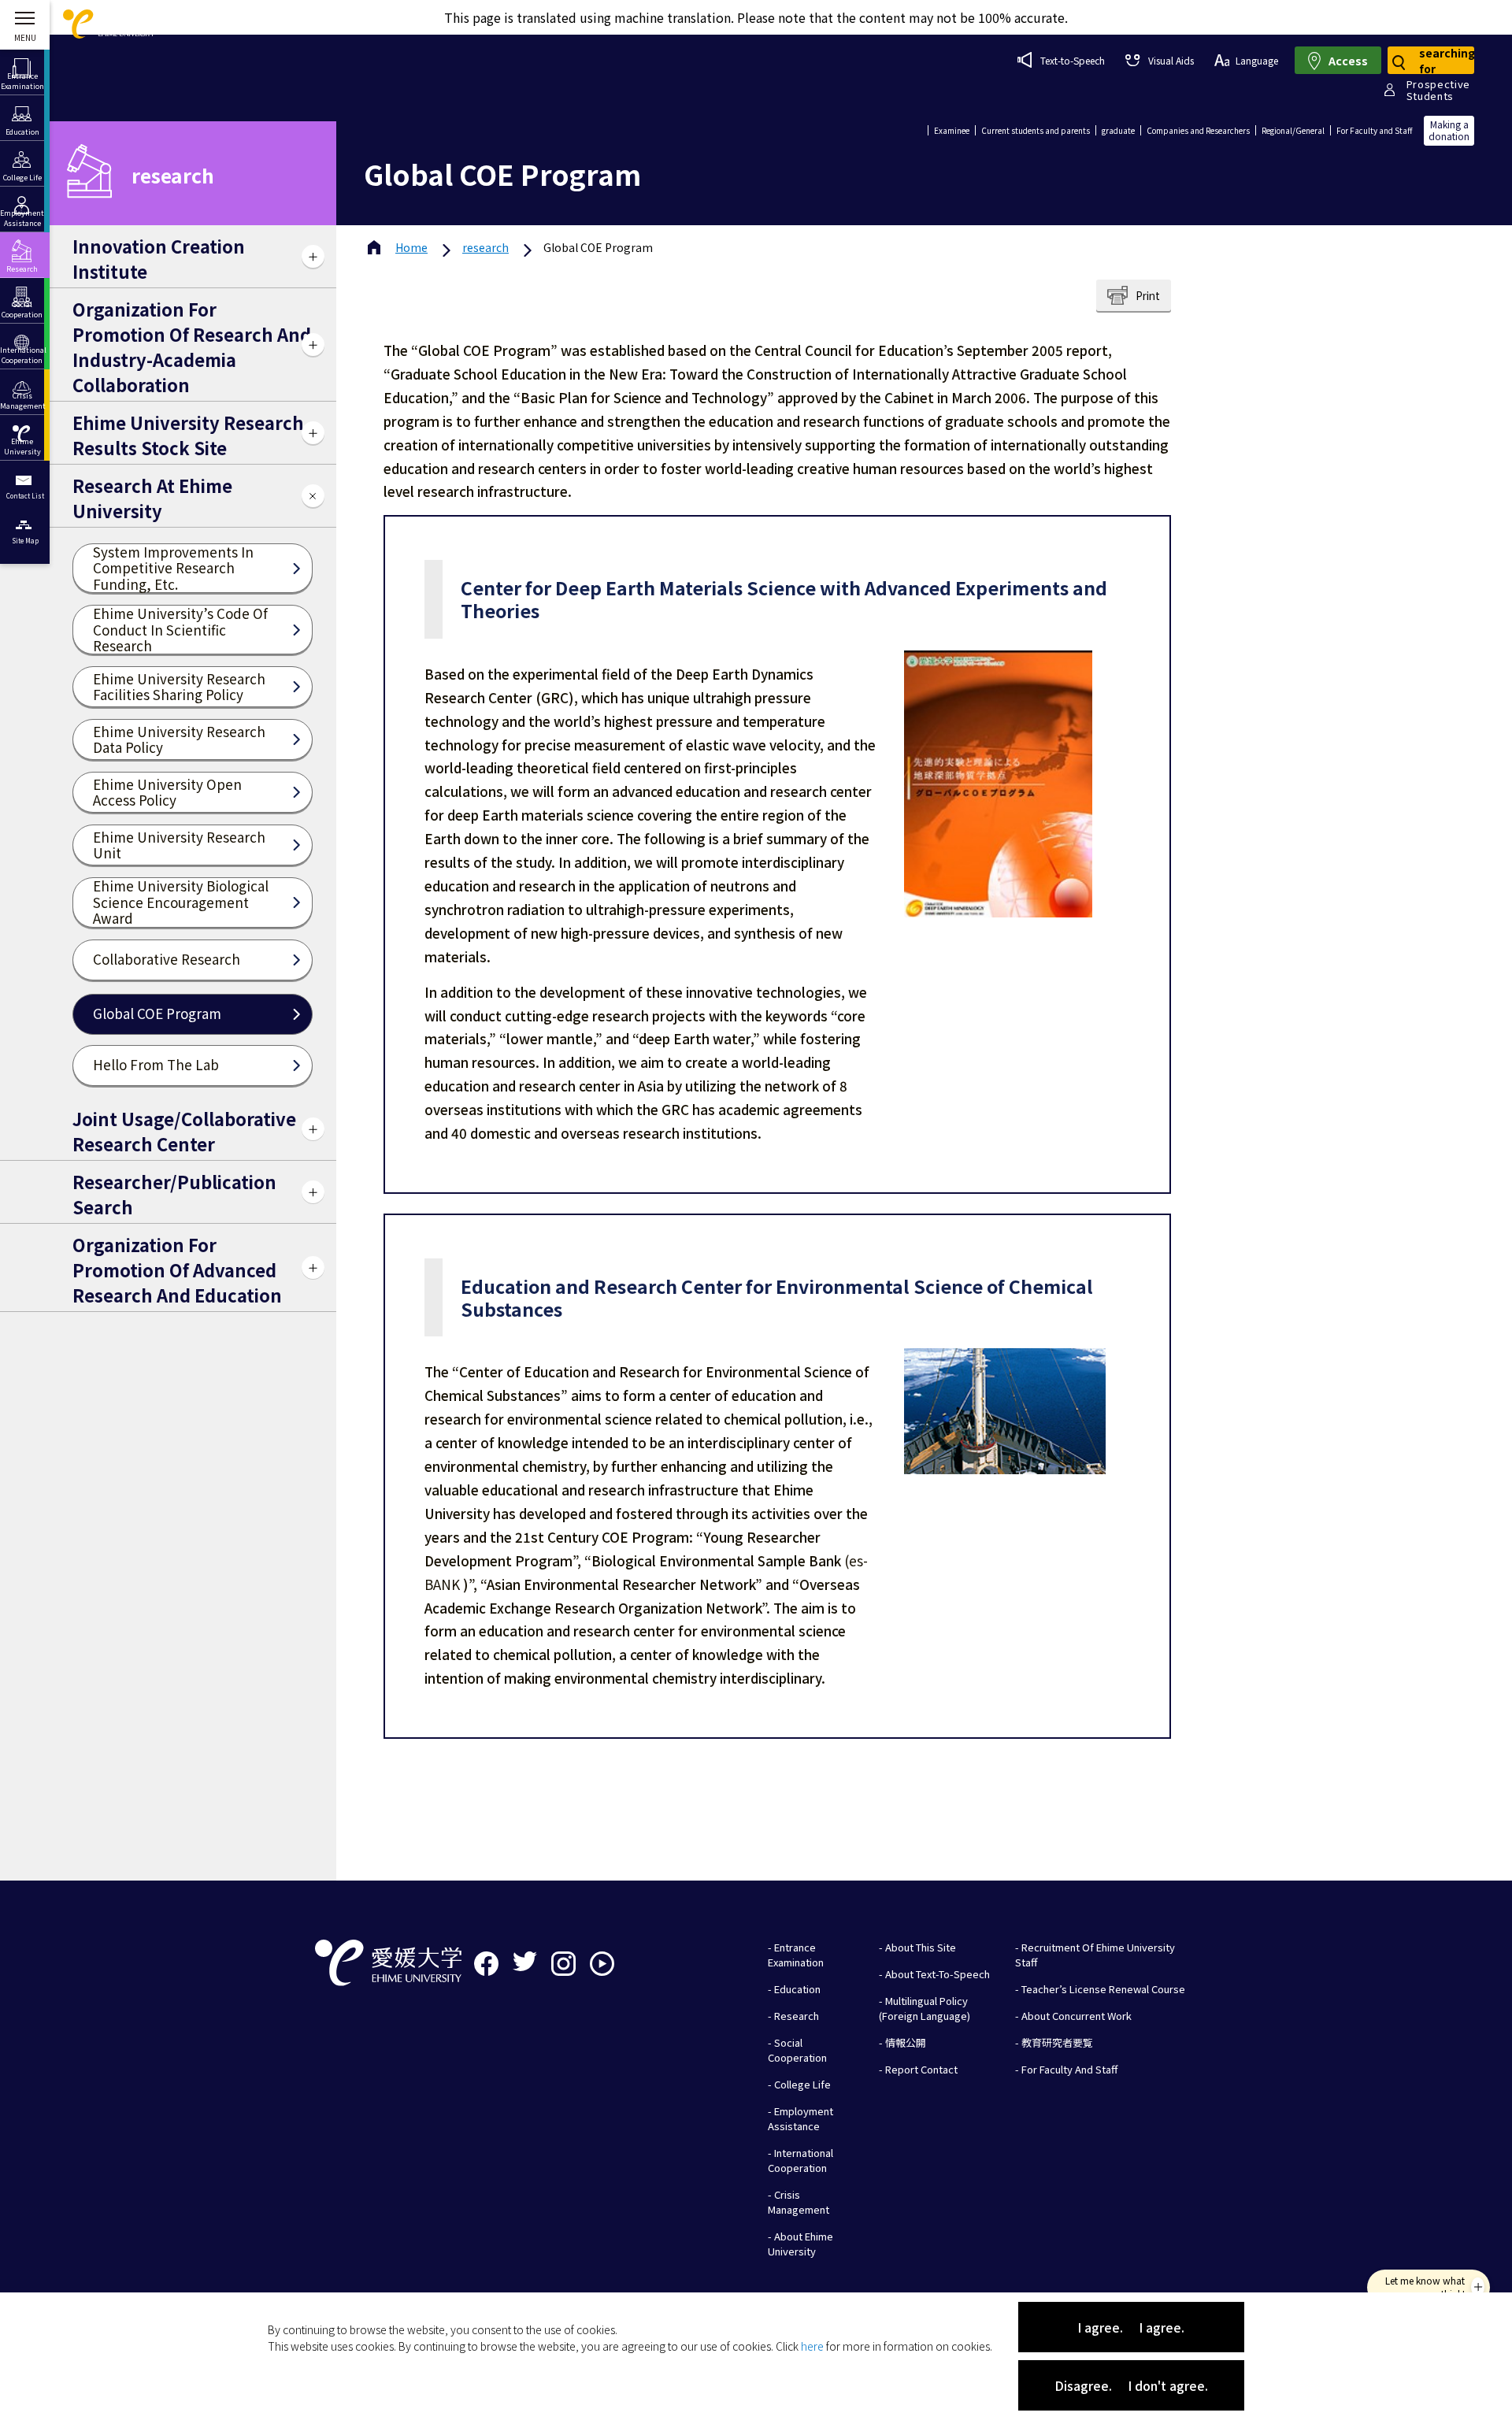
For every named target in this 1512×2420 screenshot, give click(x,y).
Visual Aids (1171, 60)
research (485, 247)
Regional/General (1293, 130)
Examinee (952, 130)
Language (1257, 60)
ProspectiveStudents (1438, 90)
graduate (1118, 130)
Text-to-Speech (1073, 60)
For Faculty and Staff (1374, 130)
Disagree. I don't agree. (1131, 2385)
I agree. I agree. (1131, 2327)
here (812, 2346)
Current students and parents (1036, 130)
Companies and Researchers (1198, 130)
